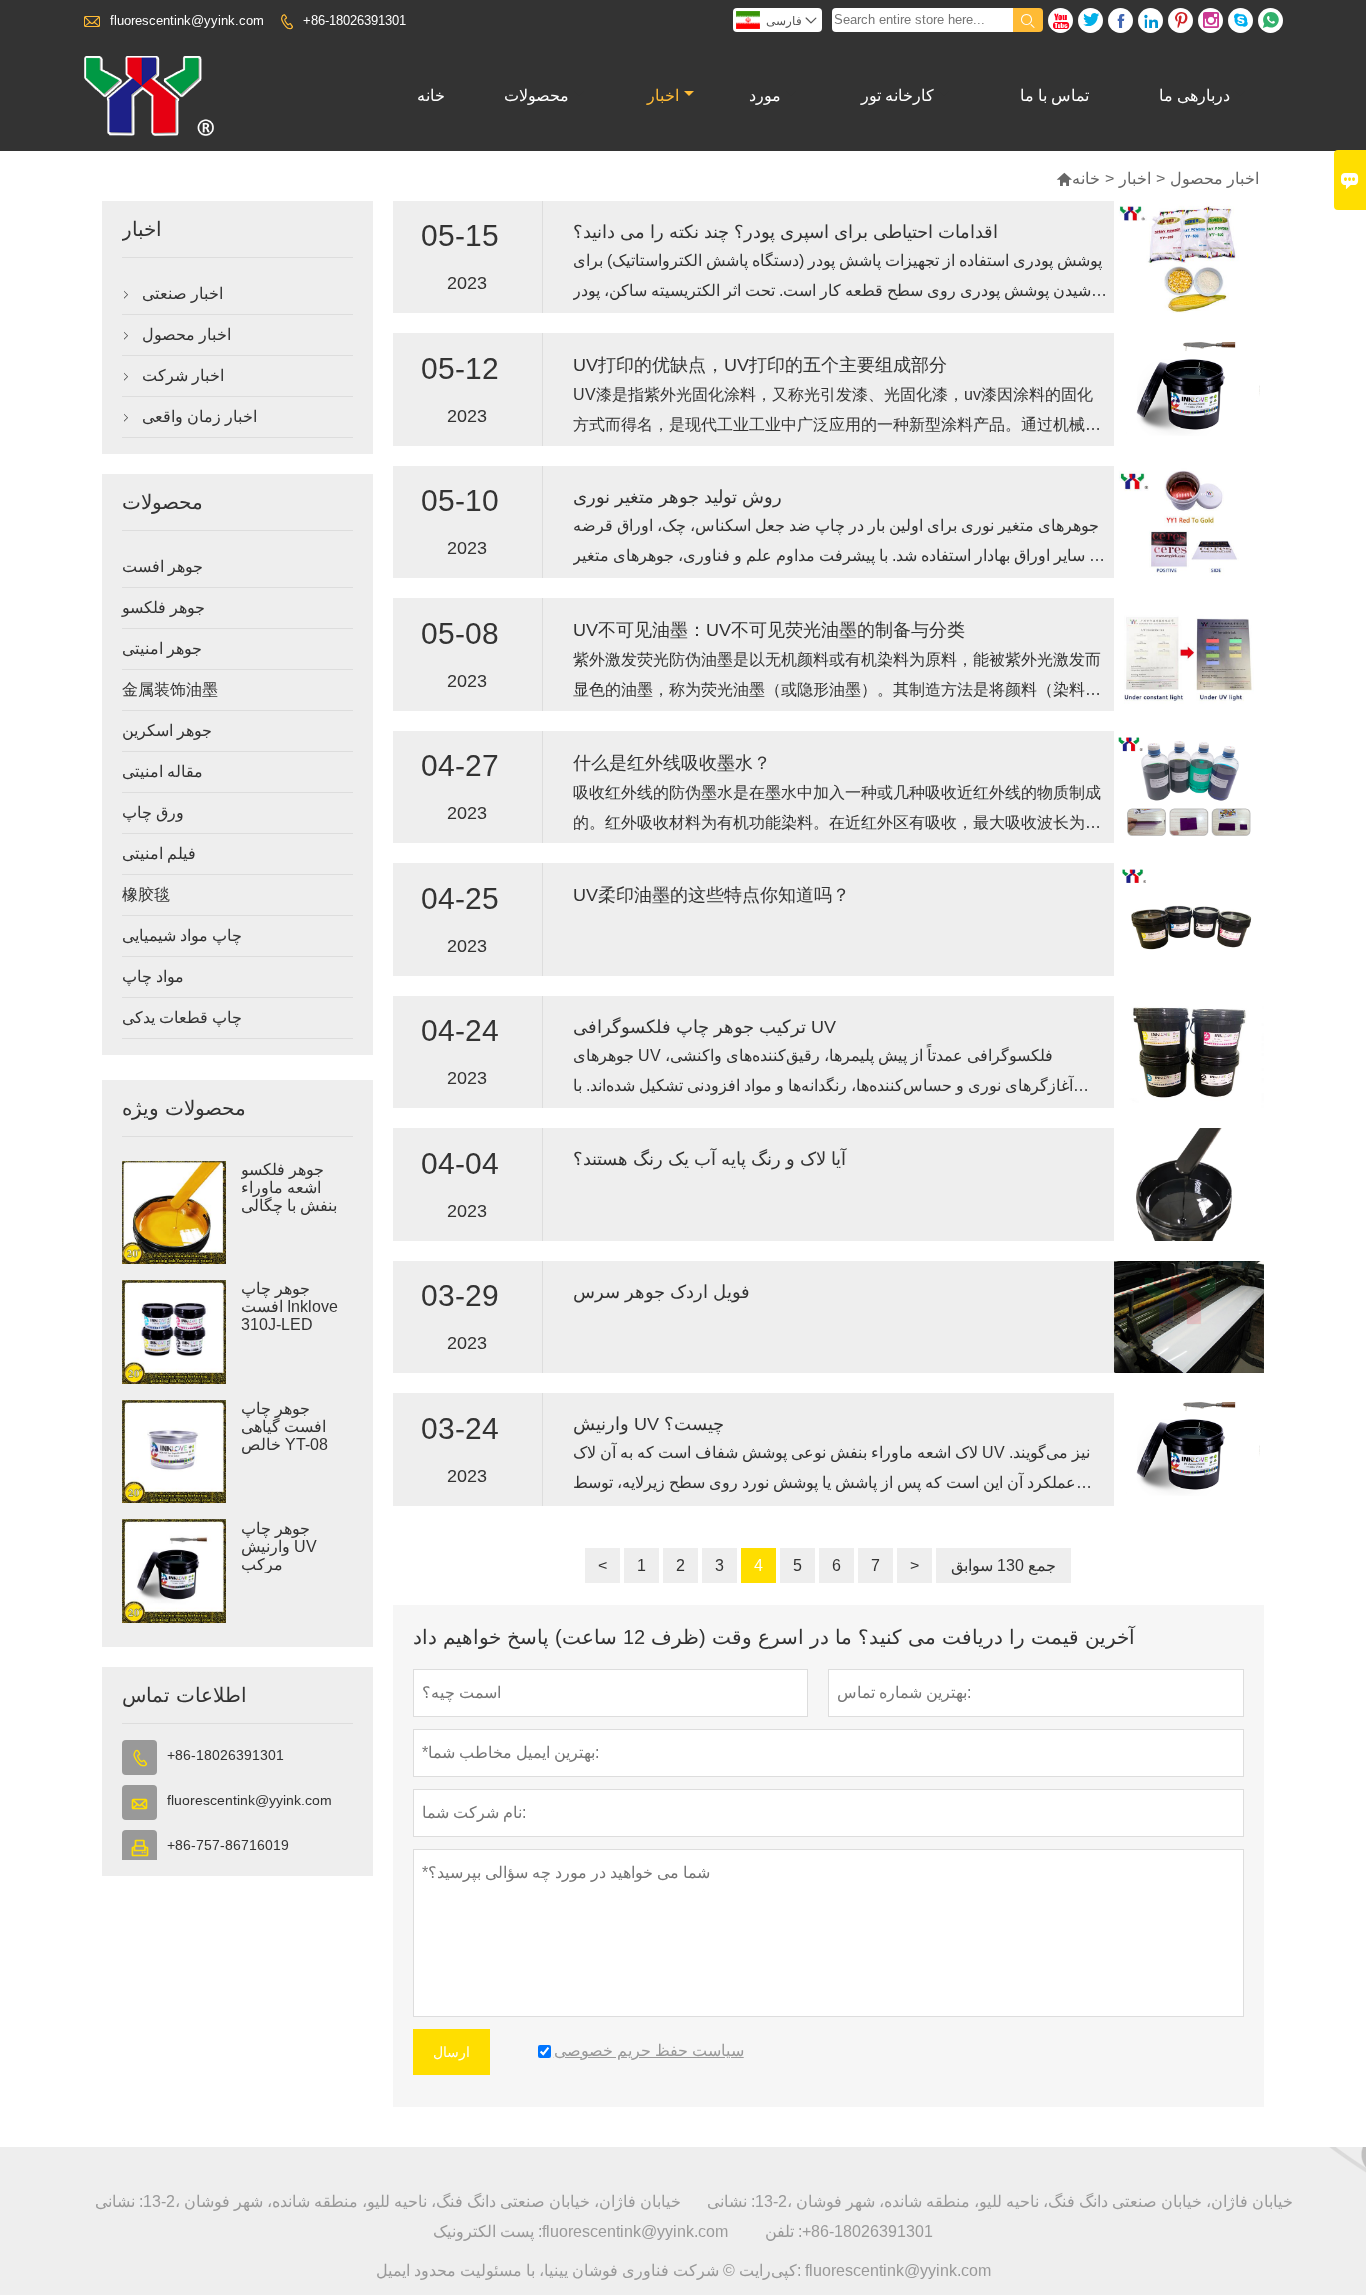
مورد (765, 95)
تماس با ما (1054, 95)
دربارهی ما (1194, 95)
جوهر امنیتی (162, 648)
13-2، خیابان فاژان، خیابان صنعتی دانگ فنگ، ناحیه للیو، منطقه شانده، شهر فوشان (412, 2201)
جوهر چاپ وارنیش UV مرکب (279, 1545)
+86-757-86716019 (228, 1845)
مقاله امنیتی (162, 771)
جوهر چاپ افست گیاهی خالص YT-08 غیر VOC (284, 1435)
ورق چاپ (153, 812)
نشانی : (119, 2201)
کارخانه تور (897, 95)
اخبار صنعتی (182, 293)
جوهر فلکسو (163, 607)
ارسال (451, 2052)
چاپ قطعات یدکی (182, 1017)
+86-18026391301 (354, 20)
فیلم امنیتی (159, 853)
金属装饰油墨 (170, 689)
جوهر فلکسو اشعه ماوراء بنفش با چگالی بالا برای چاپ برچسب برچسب (296, 1205)
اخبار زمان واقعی (199, 416)
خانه (431, 95)
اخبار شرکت (183, 375)
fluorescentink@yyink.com (187, 20)
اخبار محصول (186, 334)
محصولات (536, 95)
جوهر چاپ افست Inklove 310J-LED (289, 1306)
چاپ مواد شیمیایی (182, 935)
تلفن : (783, 2231)
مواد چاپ (153, 976)
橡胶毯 (146, 894)
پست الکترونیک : (487, 2231)
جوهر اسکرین (167, 730)
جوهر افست (162, 566)
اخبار (663, 95)
